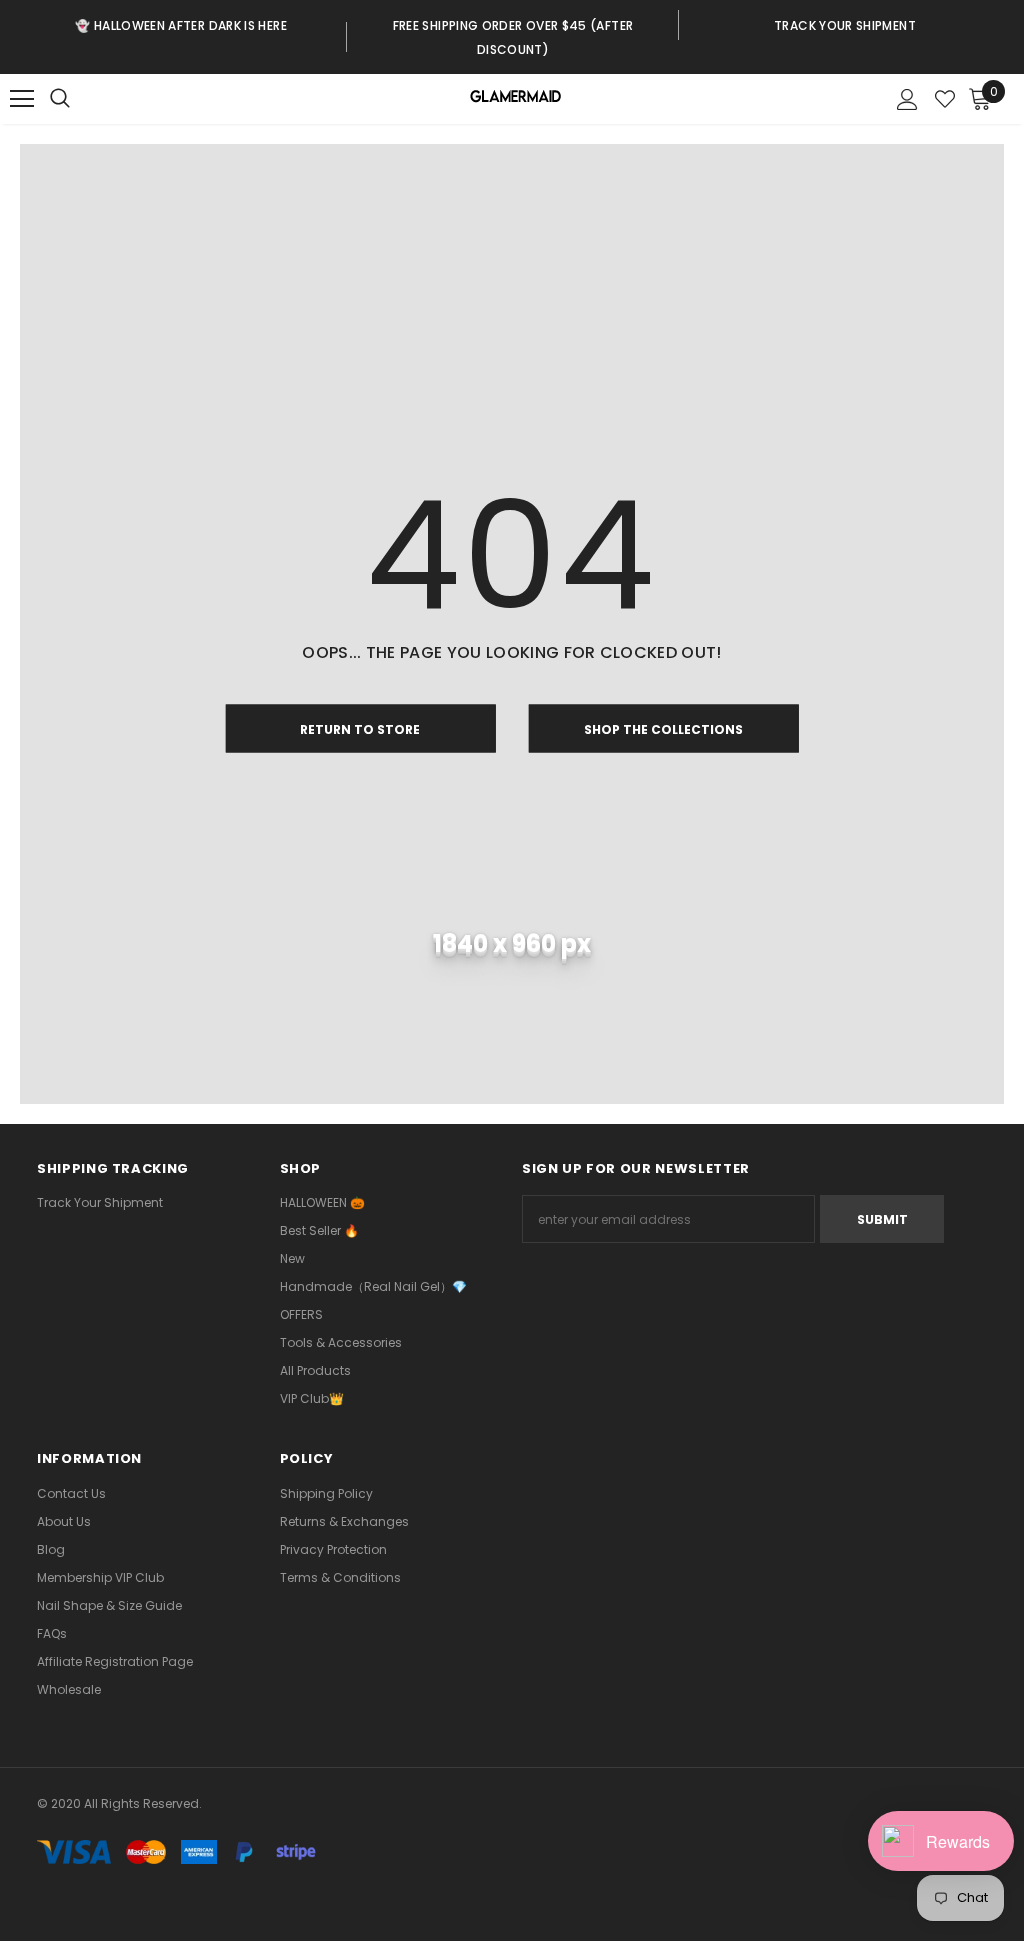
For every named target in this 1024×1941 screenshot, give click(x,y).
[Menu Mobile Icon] (22, 99)
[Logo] (514, 99)
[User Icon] (907, 99)
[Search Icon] (80, 99)
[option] (181, 25)
